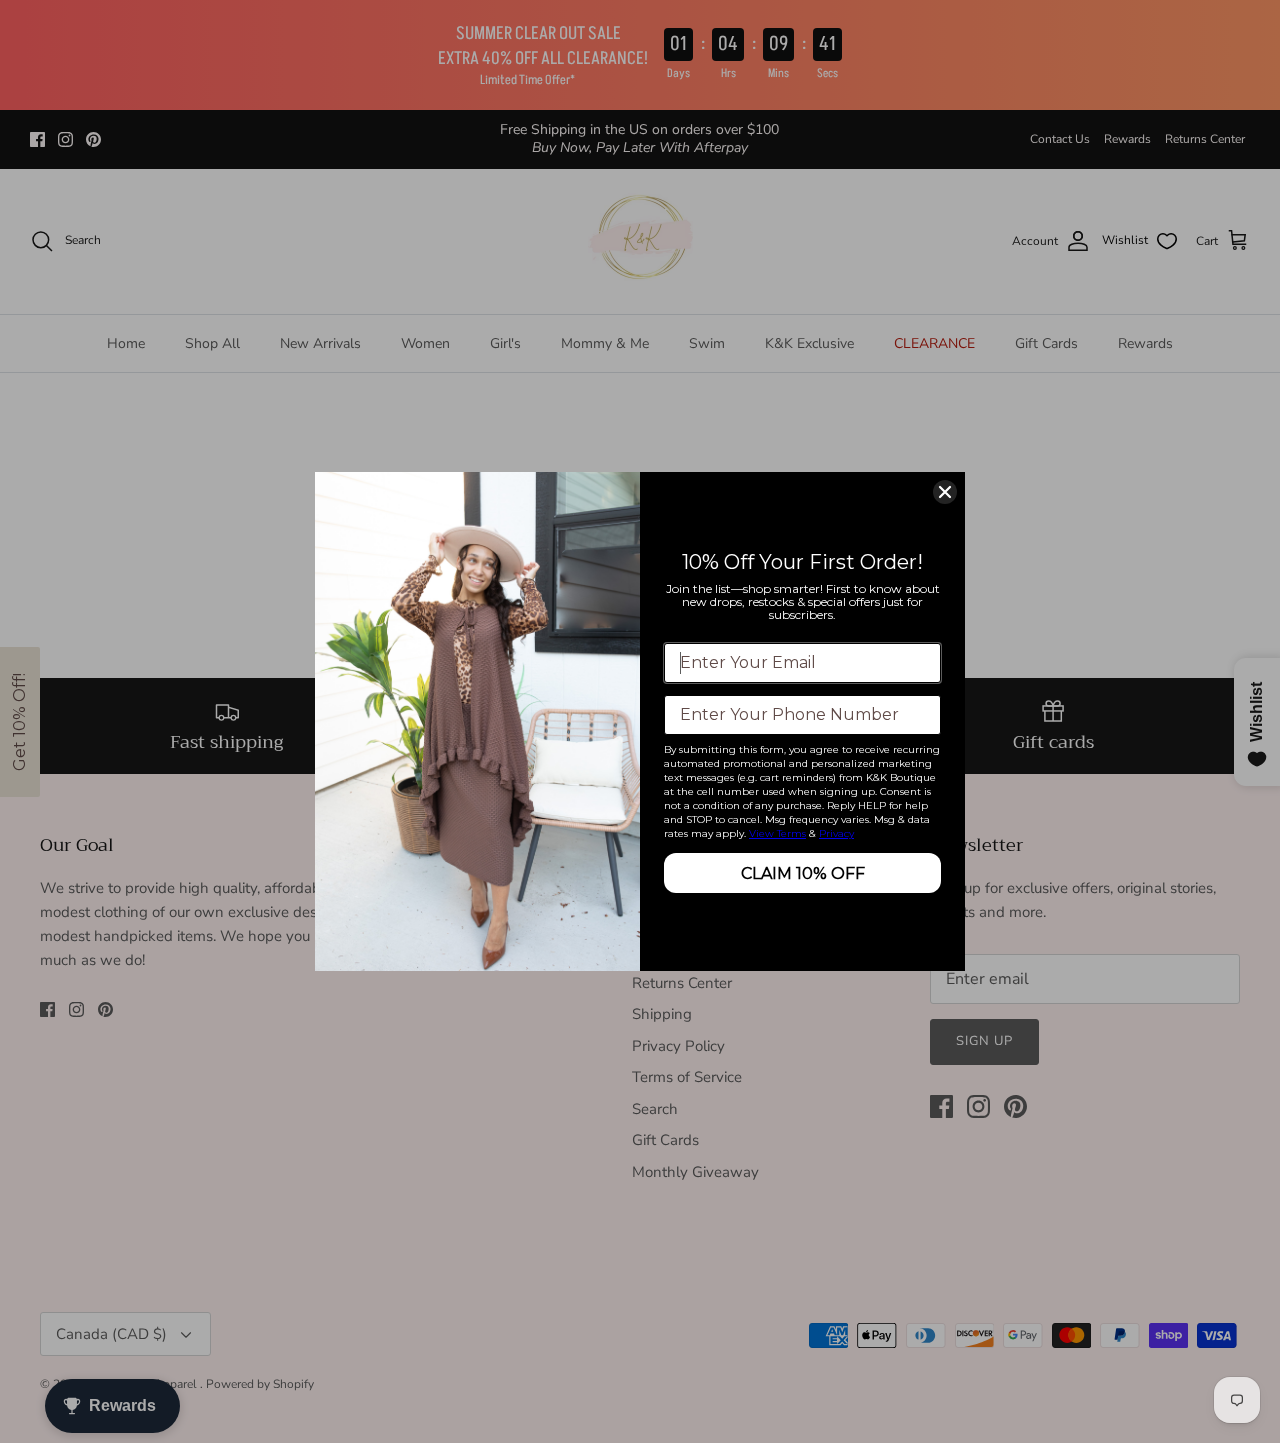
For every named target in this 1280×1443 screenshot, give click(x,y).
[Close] (945, 492)
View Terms (777, 833)
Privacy (836, 833)
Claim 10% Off (803, 873)
